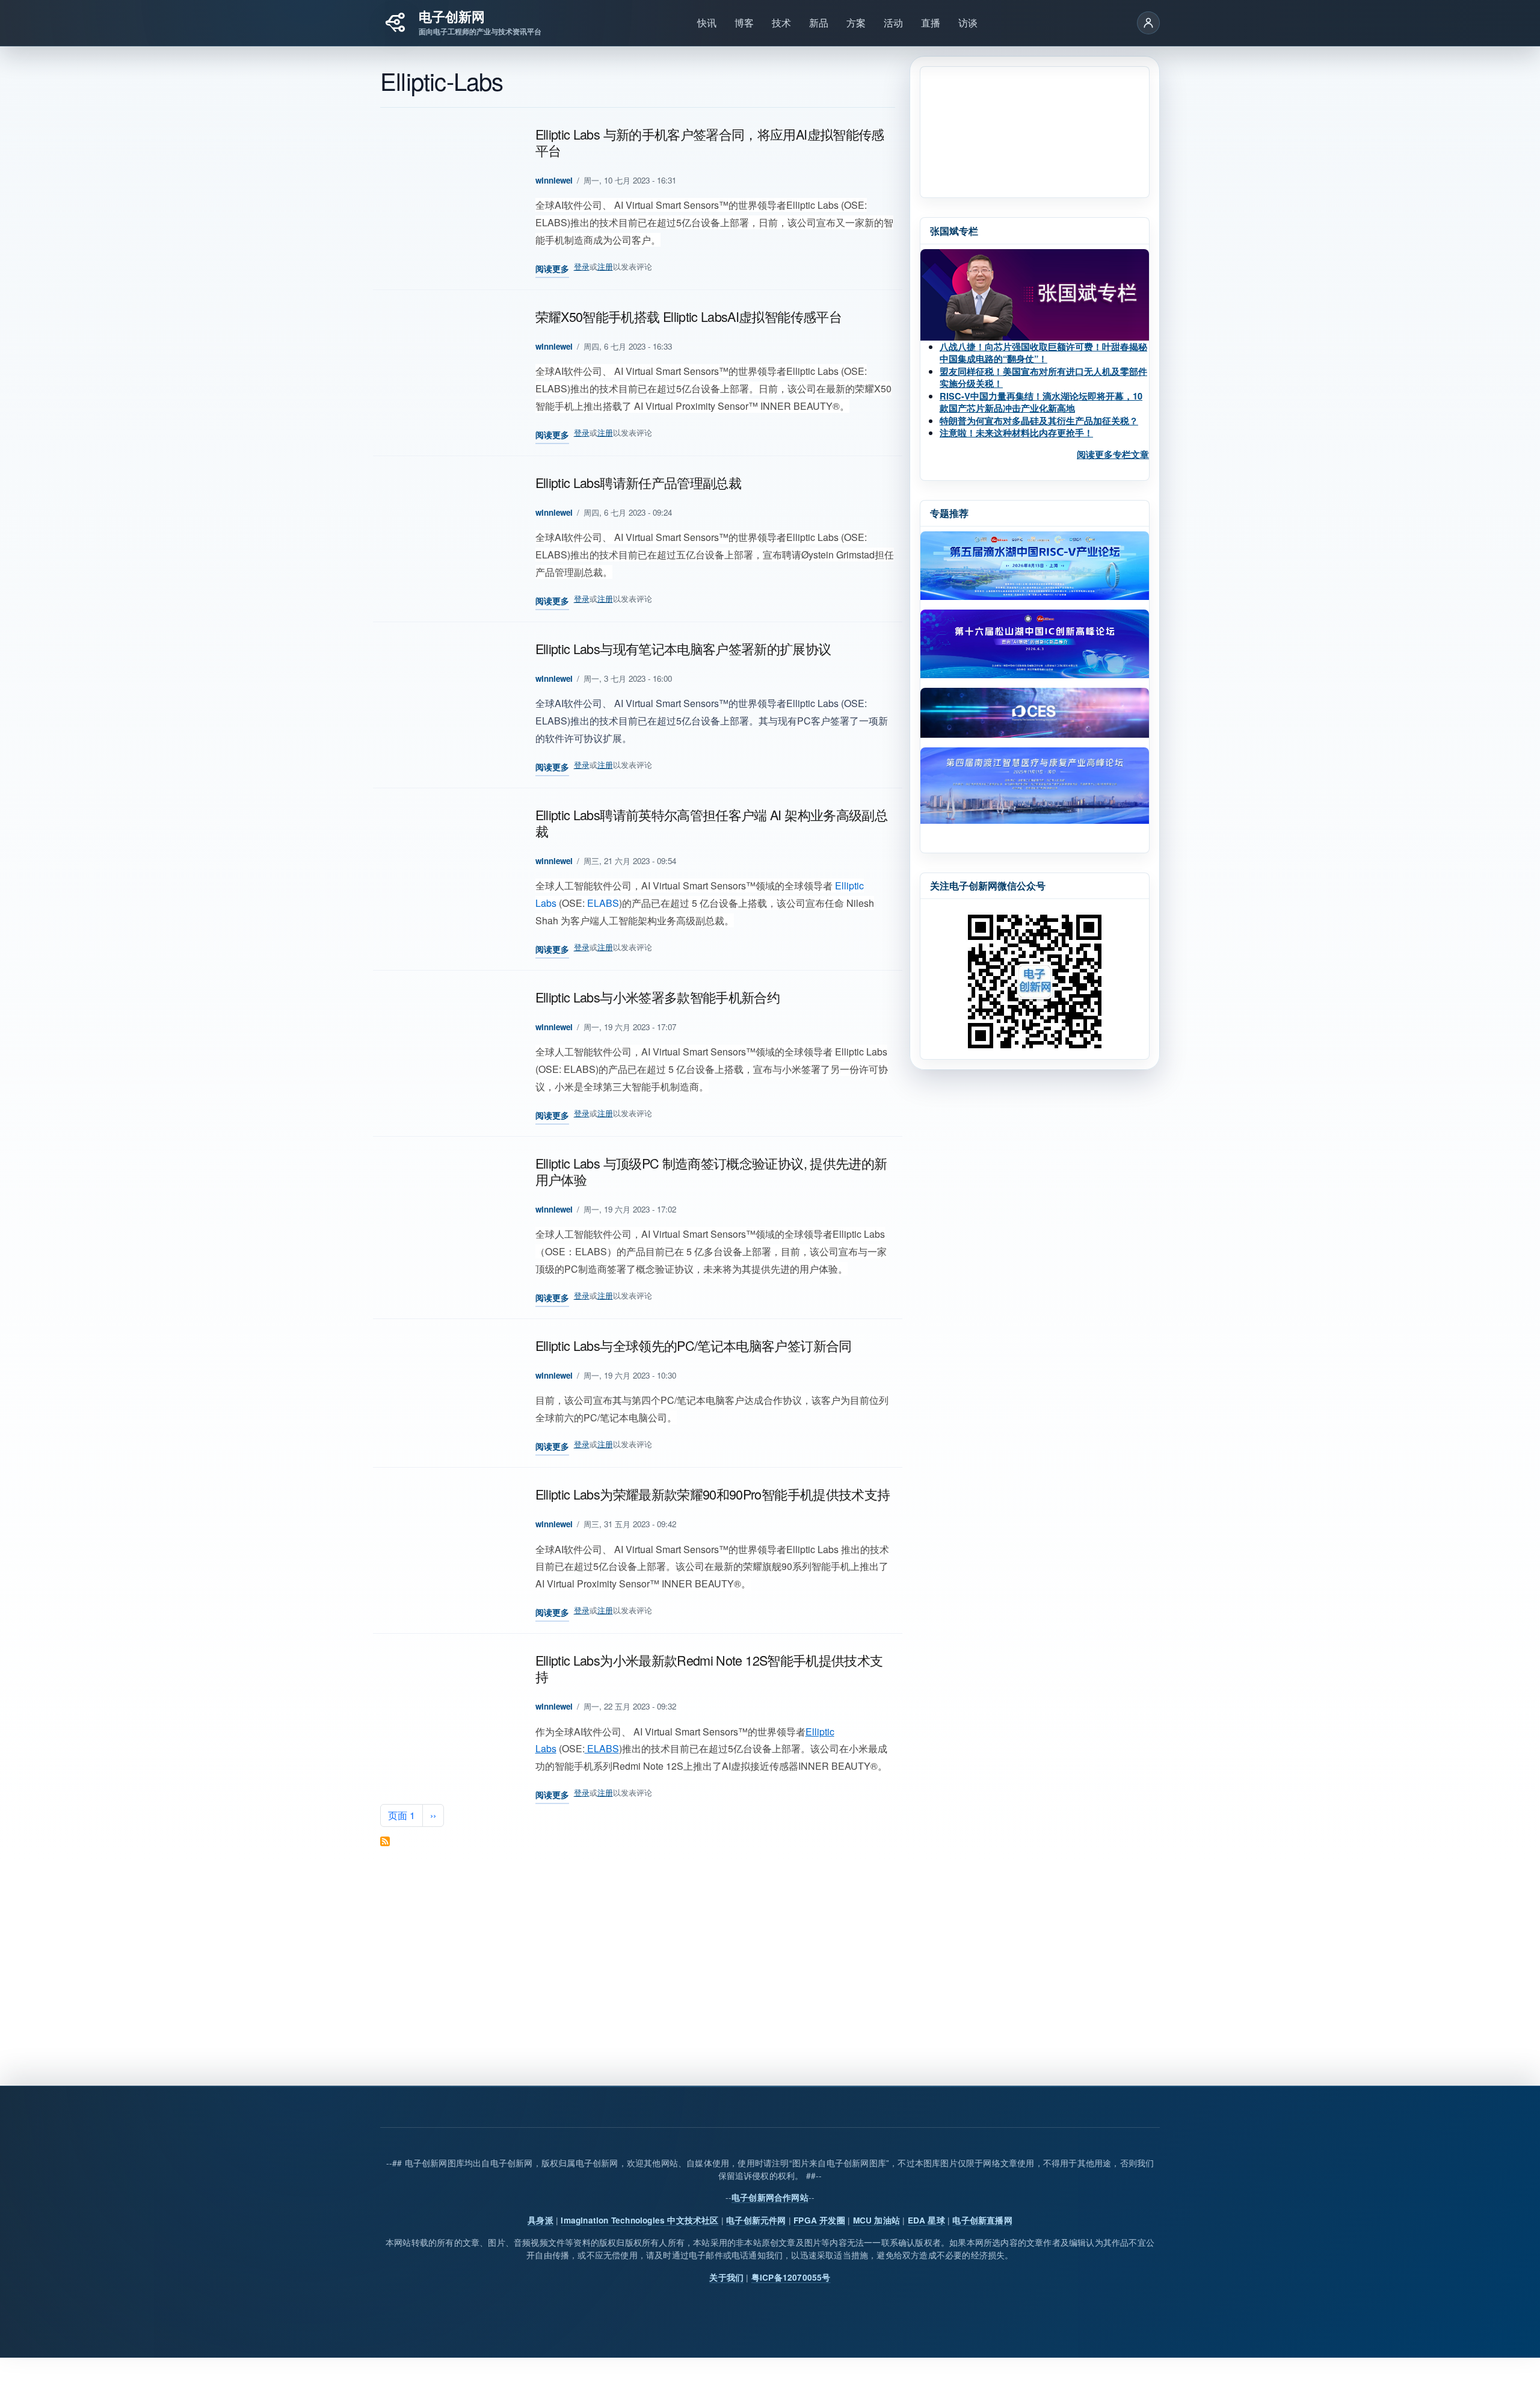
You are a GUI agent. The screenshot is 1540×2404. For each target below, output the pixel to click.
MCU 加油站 (876, 2220)
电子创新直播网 (982, 2220)
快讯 (707, 23)
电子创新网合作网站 (770, 2197)
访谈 (968, 23)
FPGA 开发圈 (819, 2220)
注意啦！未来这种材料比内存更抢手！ (1016, 433)
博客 (744, 23)
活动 (893, 23)
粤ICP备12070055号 (791, 2277)
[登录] (1148, 23)
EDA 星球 (926, 2220)
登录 (582, 266)
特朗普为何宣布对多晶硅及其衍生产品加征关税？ (1039, 421)
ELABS (602, 903)
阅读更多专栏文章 (1113, 454)
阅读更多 (552, 270)
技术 (781, 23)
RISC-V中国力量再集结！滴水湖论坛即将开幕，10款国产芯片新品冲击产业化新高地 (1041, 402)
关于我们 (726, 2277)
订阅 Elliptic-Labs (385, 1841)
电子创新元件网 (756, 2220)
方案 (856, 23)
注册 (605, 266)
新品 (819, 23)
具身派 (541, 2220)
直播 (931, 23)
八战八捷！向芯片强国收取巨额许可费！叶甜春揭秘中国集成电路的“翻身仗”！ (1043, 353)
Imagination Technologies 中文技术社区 (639, 2220)
